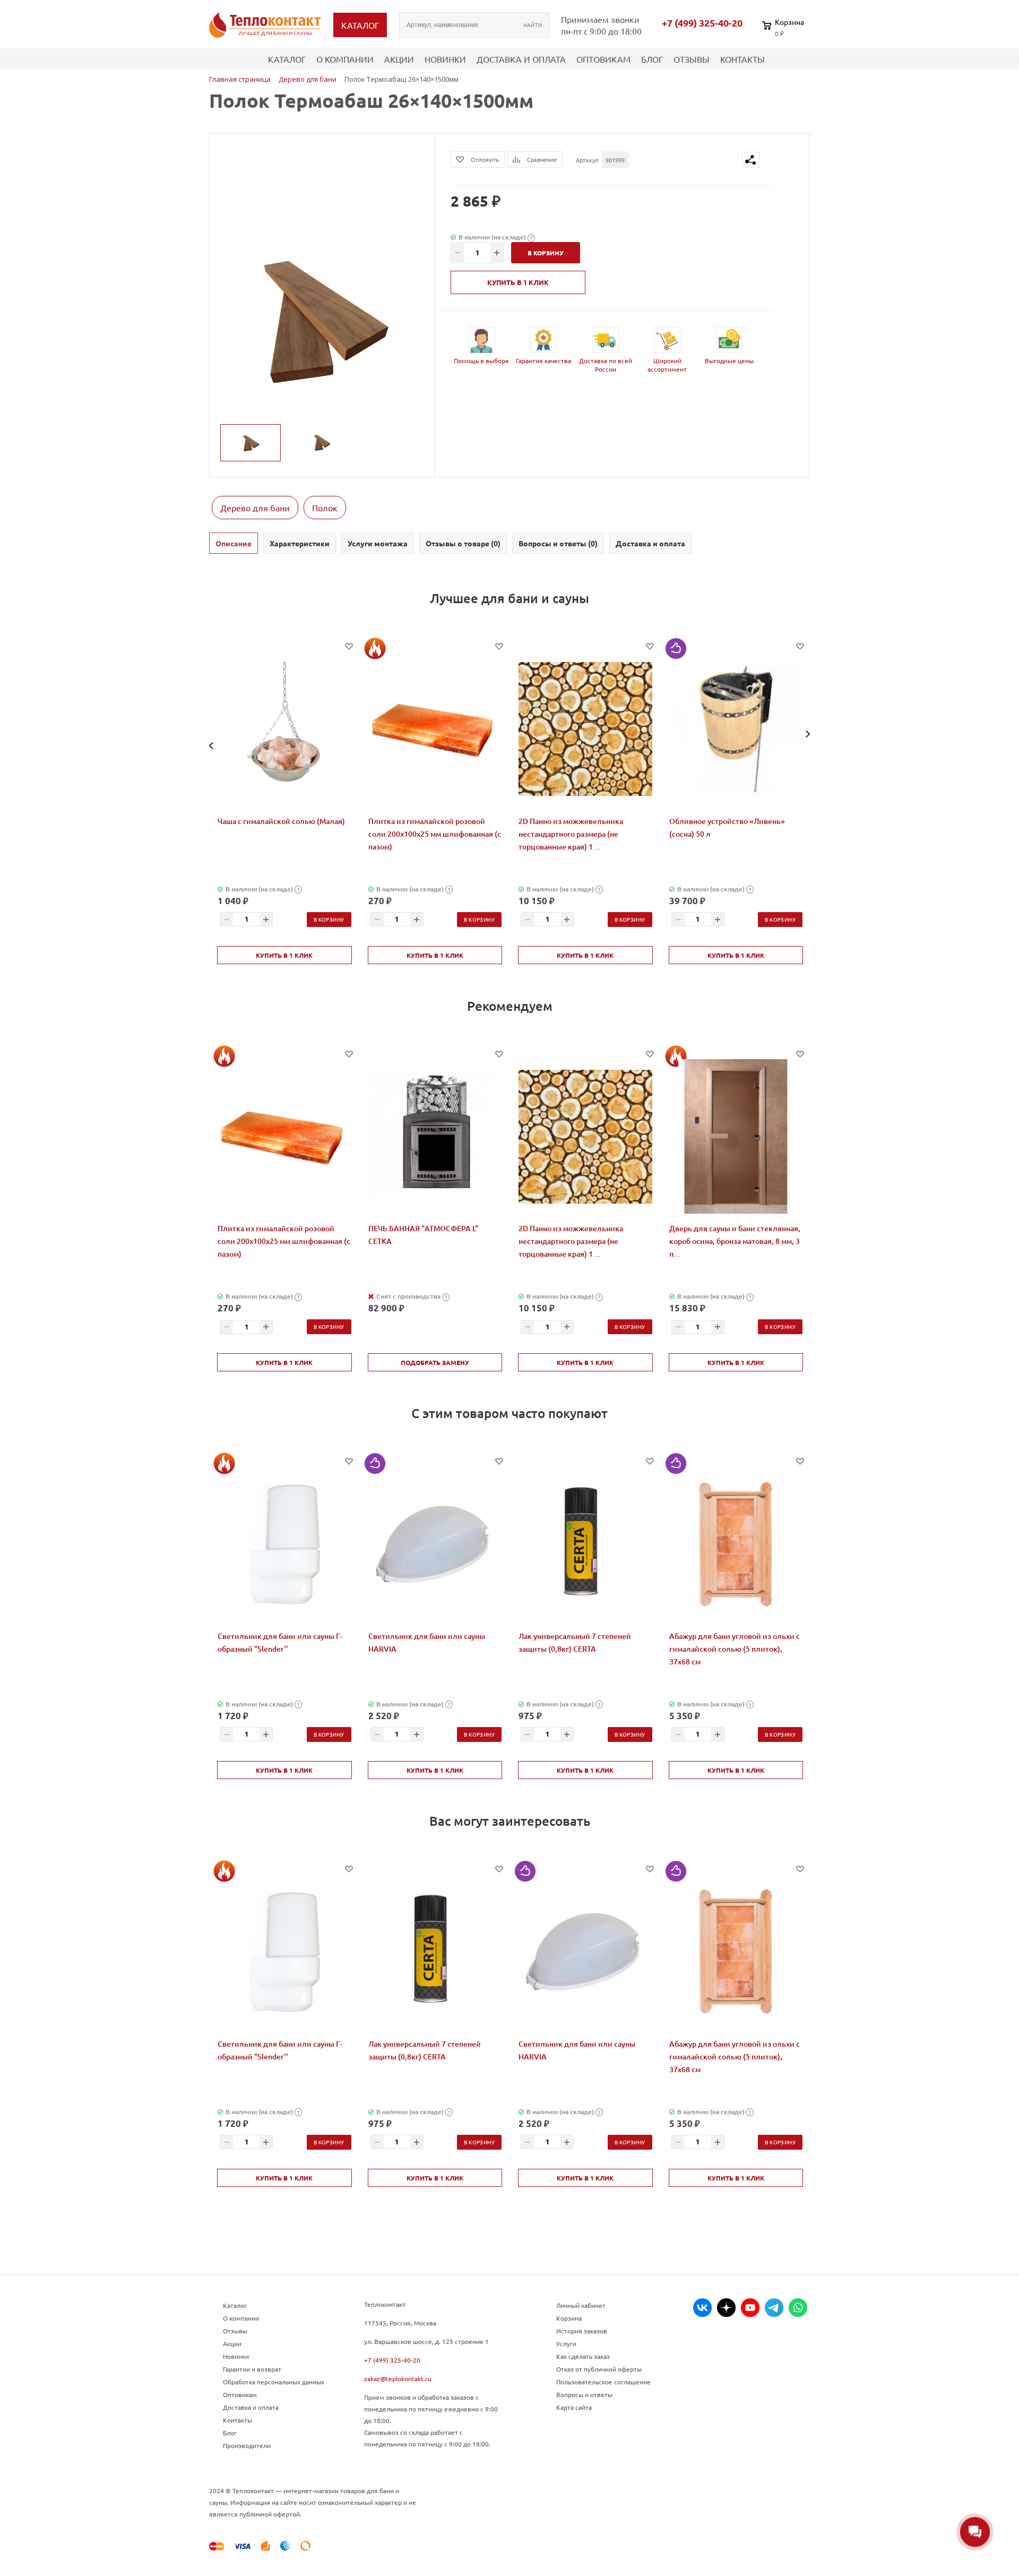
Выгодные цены (729, 360)
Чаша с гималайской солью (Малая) (281, 821)
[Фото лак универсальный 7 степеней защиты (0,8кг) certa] (585, 1544)
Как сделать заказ (583, 2356)
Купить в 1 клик (518, 282)
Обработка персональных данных (274, 2382)
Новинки (445, 59)
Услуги (566, 2343)
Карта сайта (574, 2407)
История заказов (582, 2331)
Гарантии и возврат (252, 2369)
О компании (345, 59)
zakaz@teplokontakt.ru (398, 2378)
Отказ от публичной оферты (599, 2369)
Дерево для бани (255, 508)
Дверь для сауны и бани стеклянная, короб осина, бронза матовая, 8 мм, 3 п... (735, 1241)
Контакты (742, 59)
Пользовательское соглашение (603, 2382)
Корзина (569, 2318)
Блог (652, 59)
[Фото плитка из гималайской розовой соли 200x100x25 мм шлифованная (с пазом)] (435, 729)
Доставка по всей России (606, 365)
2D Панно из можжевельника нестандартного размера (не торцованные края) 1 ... (571, 834)
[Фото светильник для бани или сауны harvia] (435, 1544)
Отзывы (692, 59)
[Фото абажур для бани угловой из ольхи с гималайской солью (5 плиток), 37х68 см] (736, 1544)
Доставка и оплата (521, 59)
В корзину (329, 919)
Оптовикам (603, 59)
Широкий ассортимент (667, 365)
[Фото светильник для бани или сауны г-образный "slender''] (284, 1544)
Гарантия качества (543, 360)
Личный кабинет (581, 2305)
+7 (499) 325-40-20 (702, 23)
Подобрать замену (435, 1362)
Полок (325, 508)
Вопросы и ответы (584, 2394)
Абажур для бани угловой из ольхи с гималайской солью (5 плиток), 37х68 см (735, 1649)
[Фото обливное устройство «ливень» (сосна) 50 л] (736, 729)
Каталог (287, 59)
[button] (211, 746)
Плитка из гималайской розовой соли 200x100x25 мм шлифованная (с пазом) (435, 834)
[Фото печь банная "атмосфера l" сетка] (435, 1137)
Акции (399, 59)
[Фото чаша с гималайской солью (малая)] (284, 729)
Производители (247, 2445)
